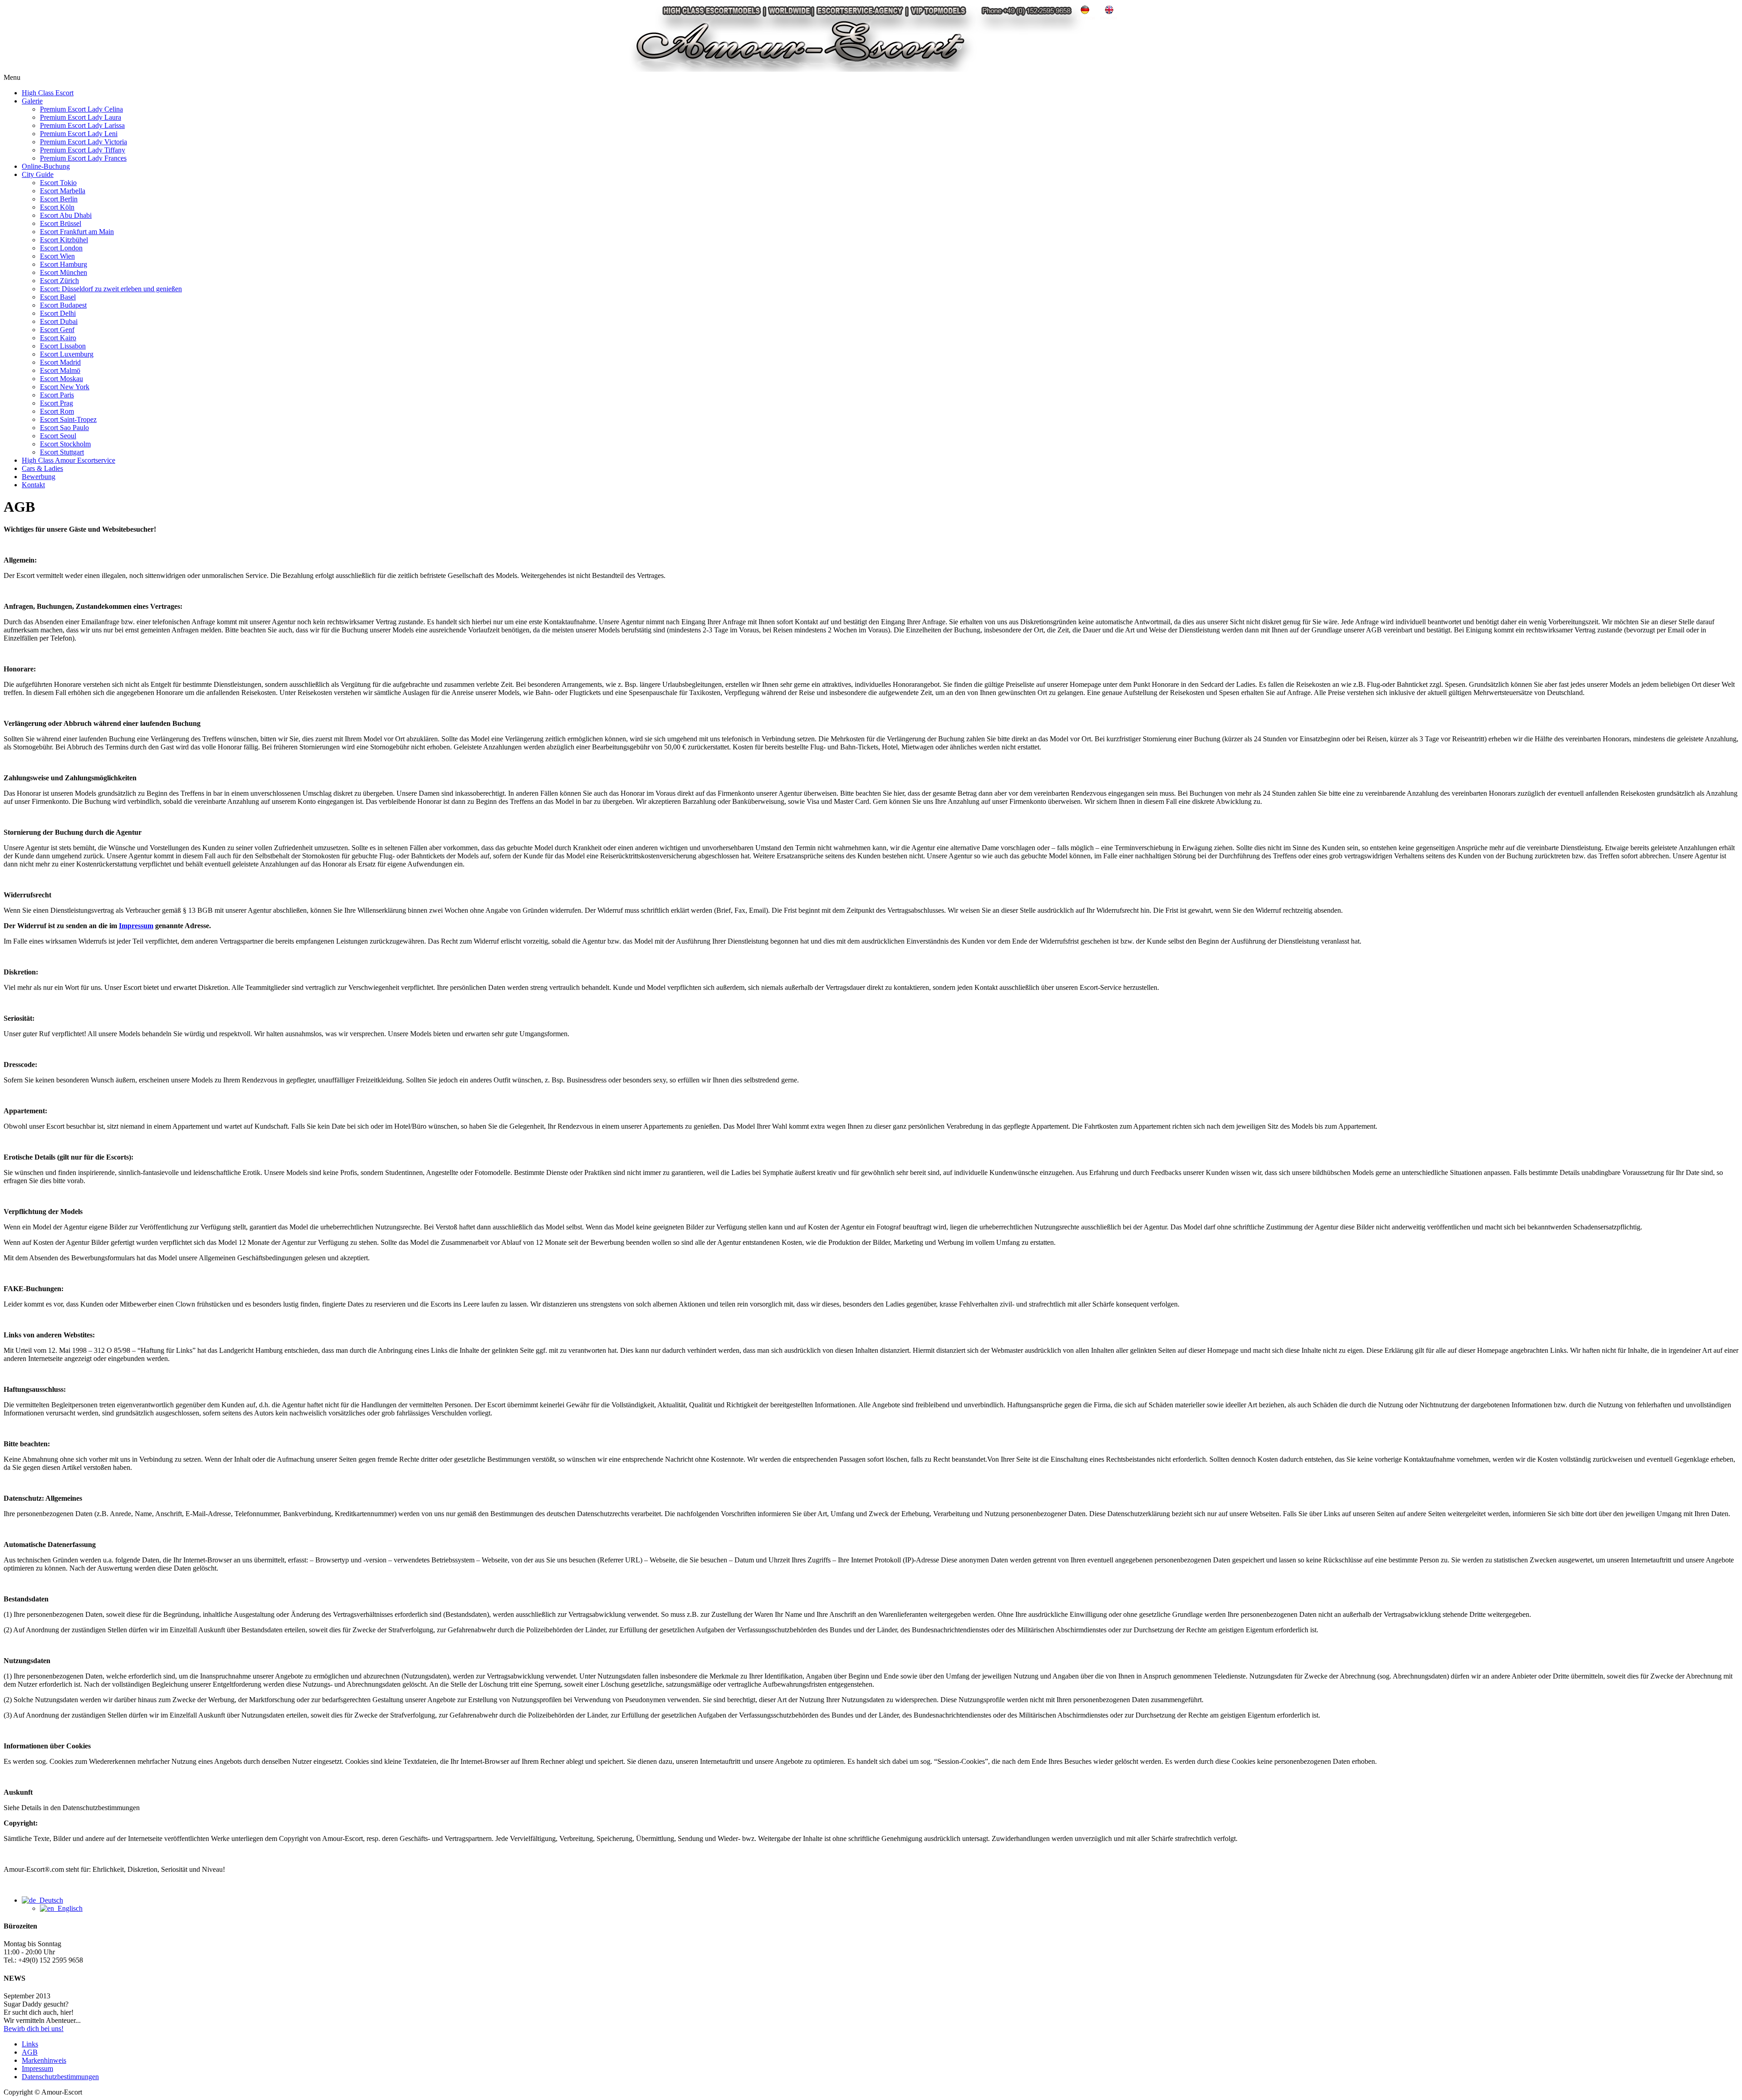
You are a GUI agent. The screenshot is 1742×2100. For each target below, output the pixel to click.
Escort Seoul (58, 436)
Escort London (61, 248)
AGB (30, 2052)
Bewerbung (39, 477)
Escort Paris (57, 395)
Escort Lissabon (63, 346)
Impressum (136, 926)
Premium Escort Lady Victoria (83, 142)
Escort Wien (57, 256)
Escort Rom (57, 411)
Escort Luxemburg (67, 354)
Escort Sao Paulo (64, 428)
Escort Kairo (58, 338)
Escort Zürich (59, 281)
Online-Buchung (46, 166)
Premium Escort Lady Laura (81, 117)
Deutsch (49, 1900)
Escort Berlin (59, 199)
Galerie (32, 101)
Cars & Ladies (42, 468)
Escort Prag (56, 403)
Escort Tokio (58, 183)
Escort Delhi (58, 313)
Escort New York (65, 387)
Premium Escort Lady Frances (83, 158)
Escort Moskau (61, 379)
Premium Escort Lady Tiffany (83, 150)
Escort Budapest (63, 305)
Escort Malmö (60, 370)
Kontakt (33, 485)
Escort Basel (58, 297)
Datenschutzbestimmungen (60, 2077)
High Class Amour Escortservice (69, 460)
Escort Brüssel (61, 223)
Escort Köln (57, 207)
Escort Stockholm (65, 444)
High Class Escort (48, 93)
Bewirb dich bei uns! (34, 2029)
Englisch (68, 1908)
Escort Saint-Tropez (68, 419)
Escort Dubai (59, 321)
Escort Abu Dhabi (66, 215)
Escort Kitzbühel (64, 240)
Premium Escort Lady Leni (79, 134)
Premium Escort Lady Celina (81, 109)
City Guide (38, 174)
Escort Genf (57, 330)
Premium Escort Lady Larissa (82, 125)
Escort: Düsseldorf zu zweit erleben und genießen (111, 289)
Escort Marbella (63, 191)
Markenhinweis (44, 2060)
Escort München (64, 272)
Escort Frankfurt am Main (77, 232)
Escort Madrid (60, 362)
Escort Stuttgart (62, 452)
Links (30, 2044)
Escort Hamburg (64, 264)
